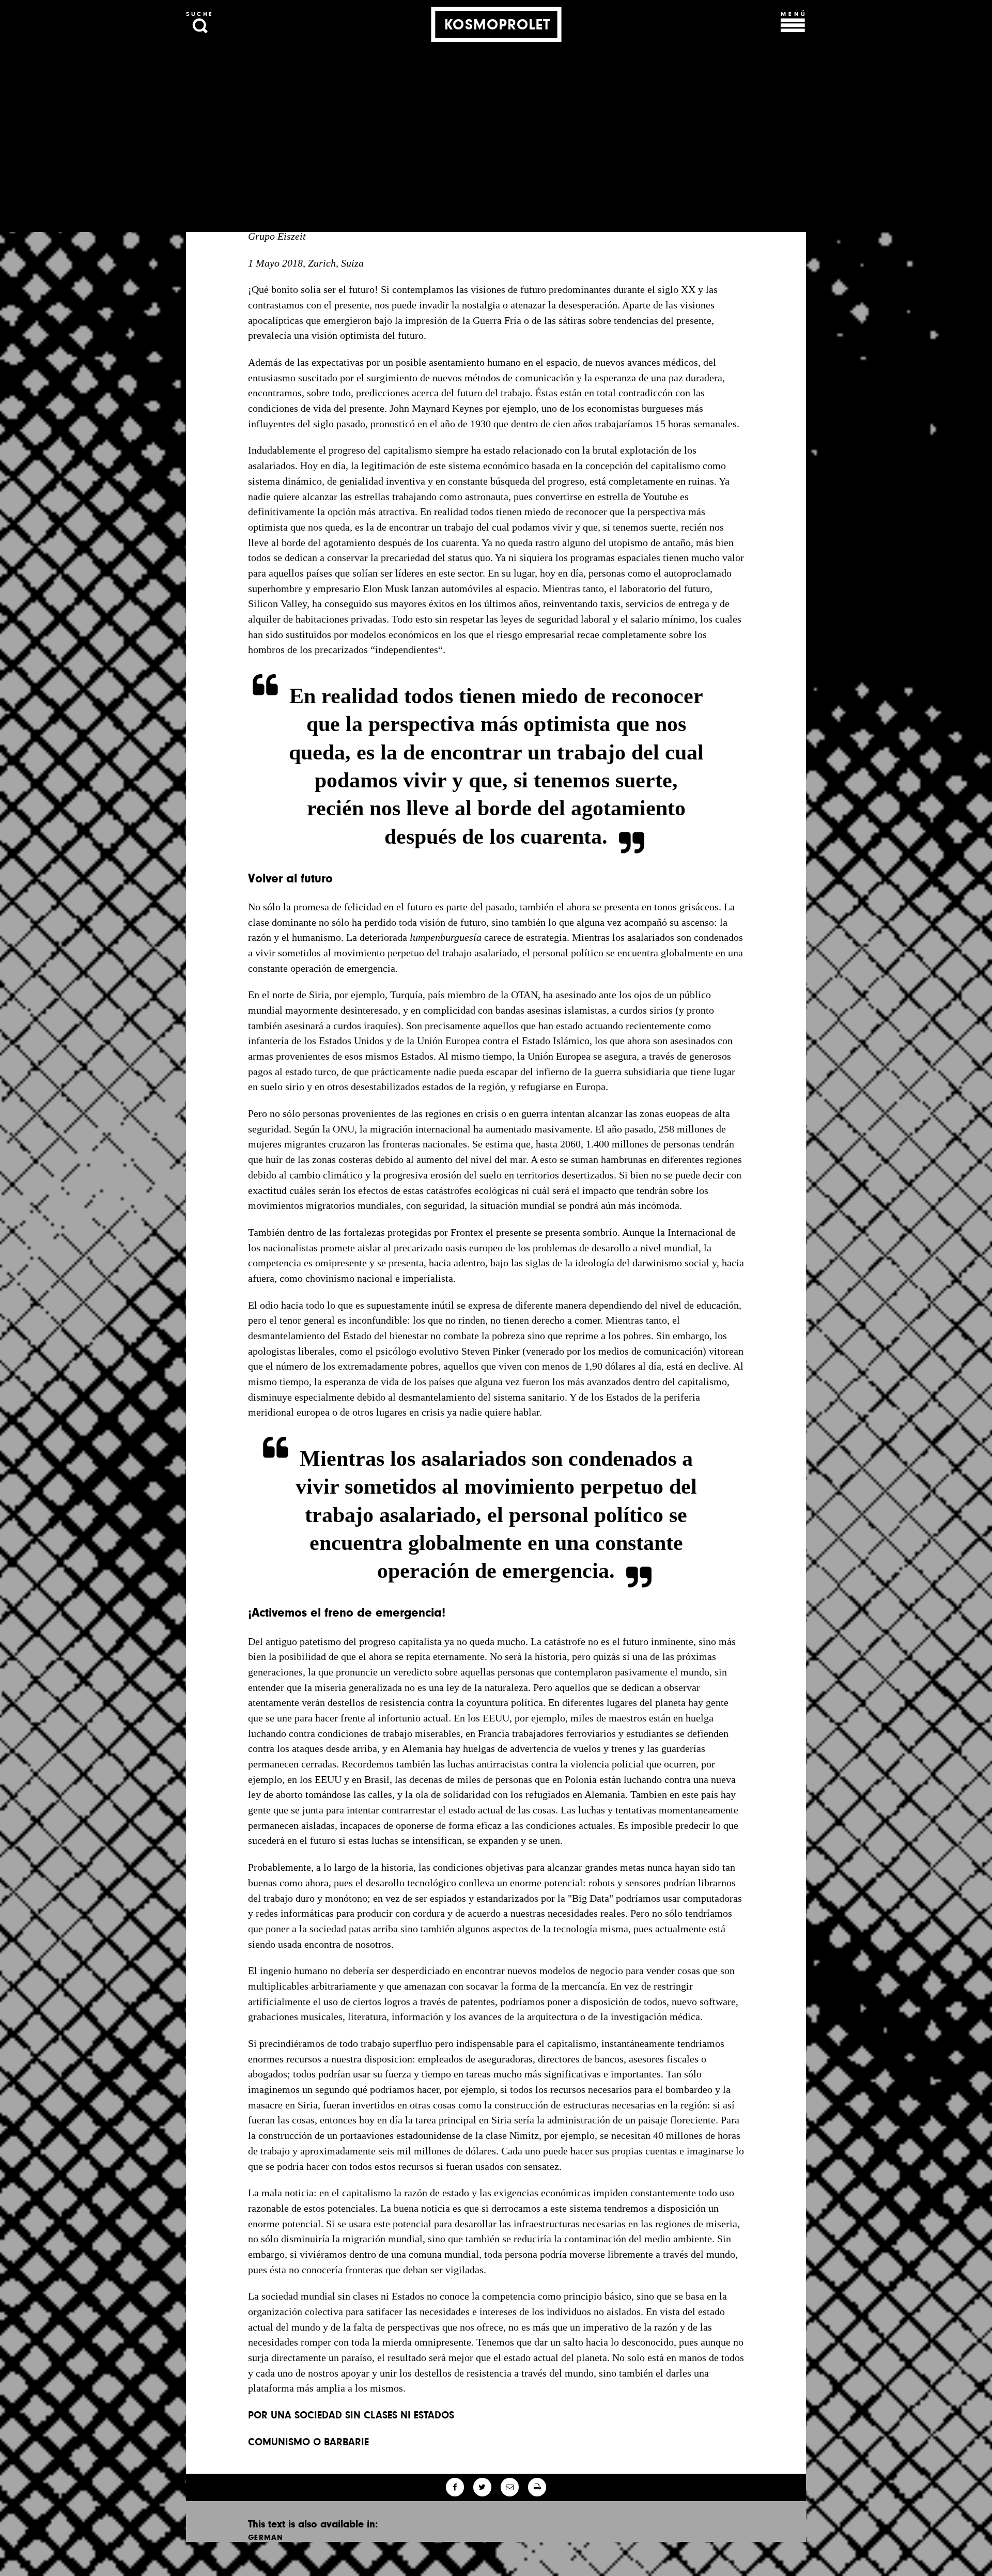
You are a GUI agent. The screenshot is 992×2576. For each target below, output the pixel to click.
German (266, 2537)
